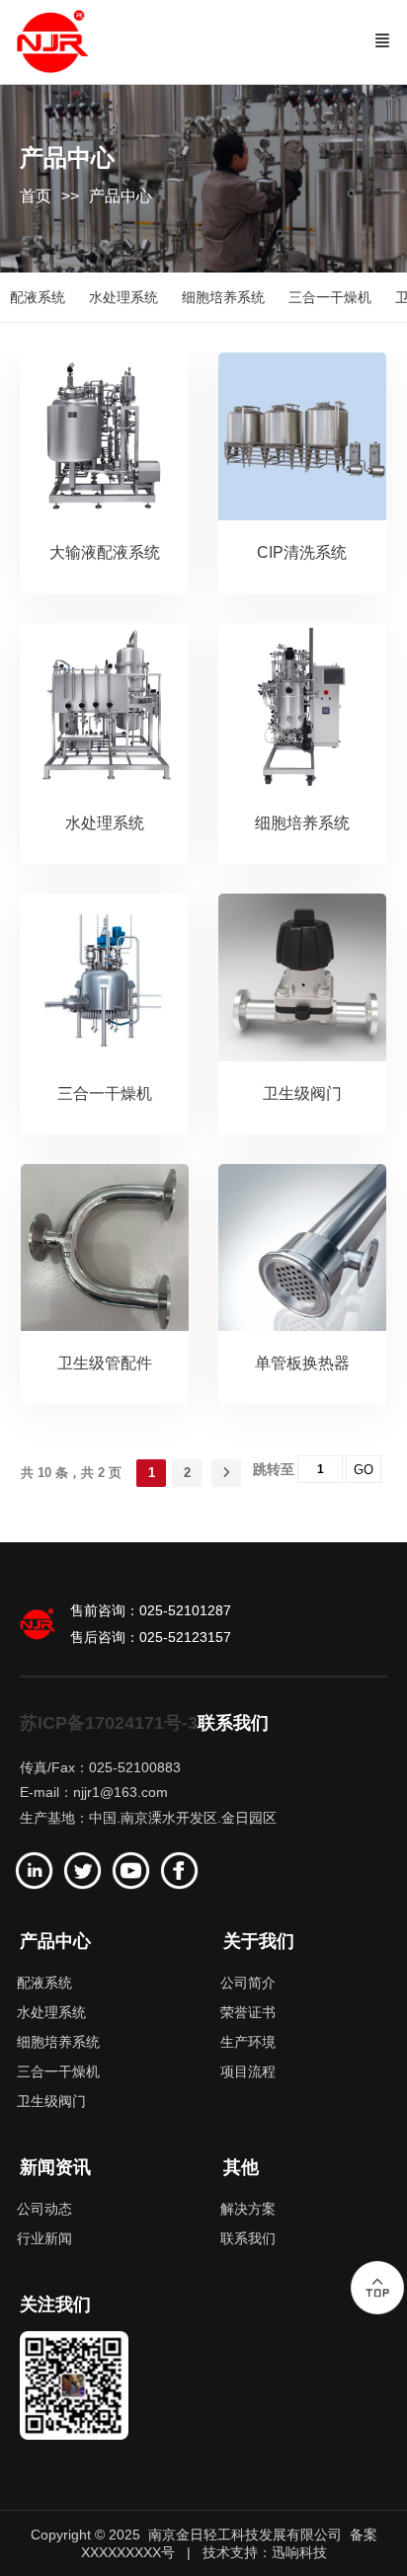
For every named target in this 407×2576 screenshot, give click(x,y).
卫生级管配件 (105, 1363)
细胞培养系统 (302, 823)
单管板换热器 (302, 1363)
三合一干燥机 (105, 1093)
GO (364, 1470)
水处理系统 (105, 823)
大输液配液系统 (105, 552)
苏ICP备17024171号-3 (109, 1723)
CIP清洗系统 (302, 552)
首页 (36, 196)
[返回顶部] (377, 2288)
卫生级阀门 (302, 1093)
